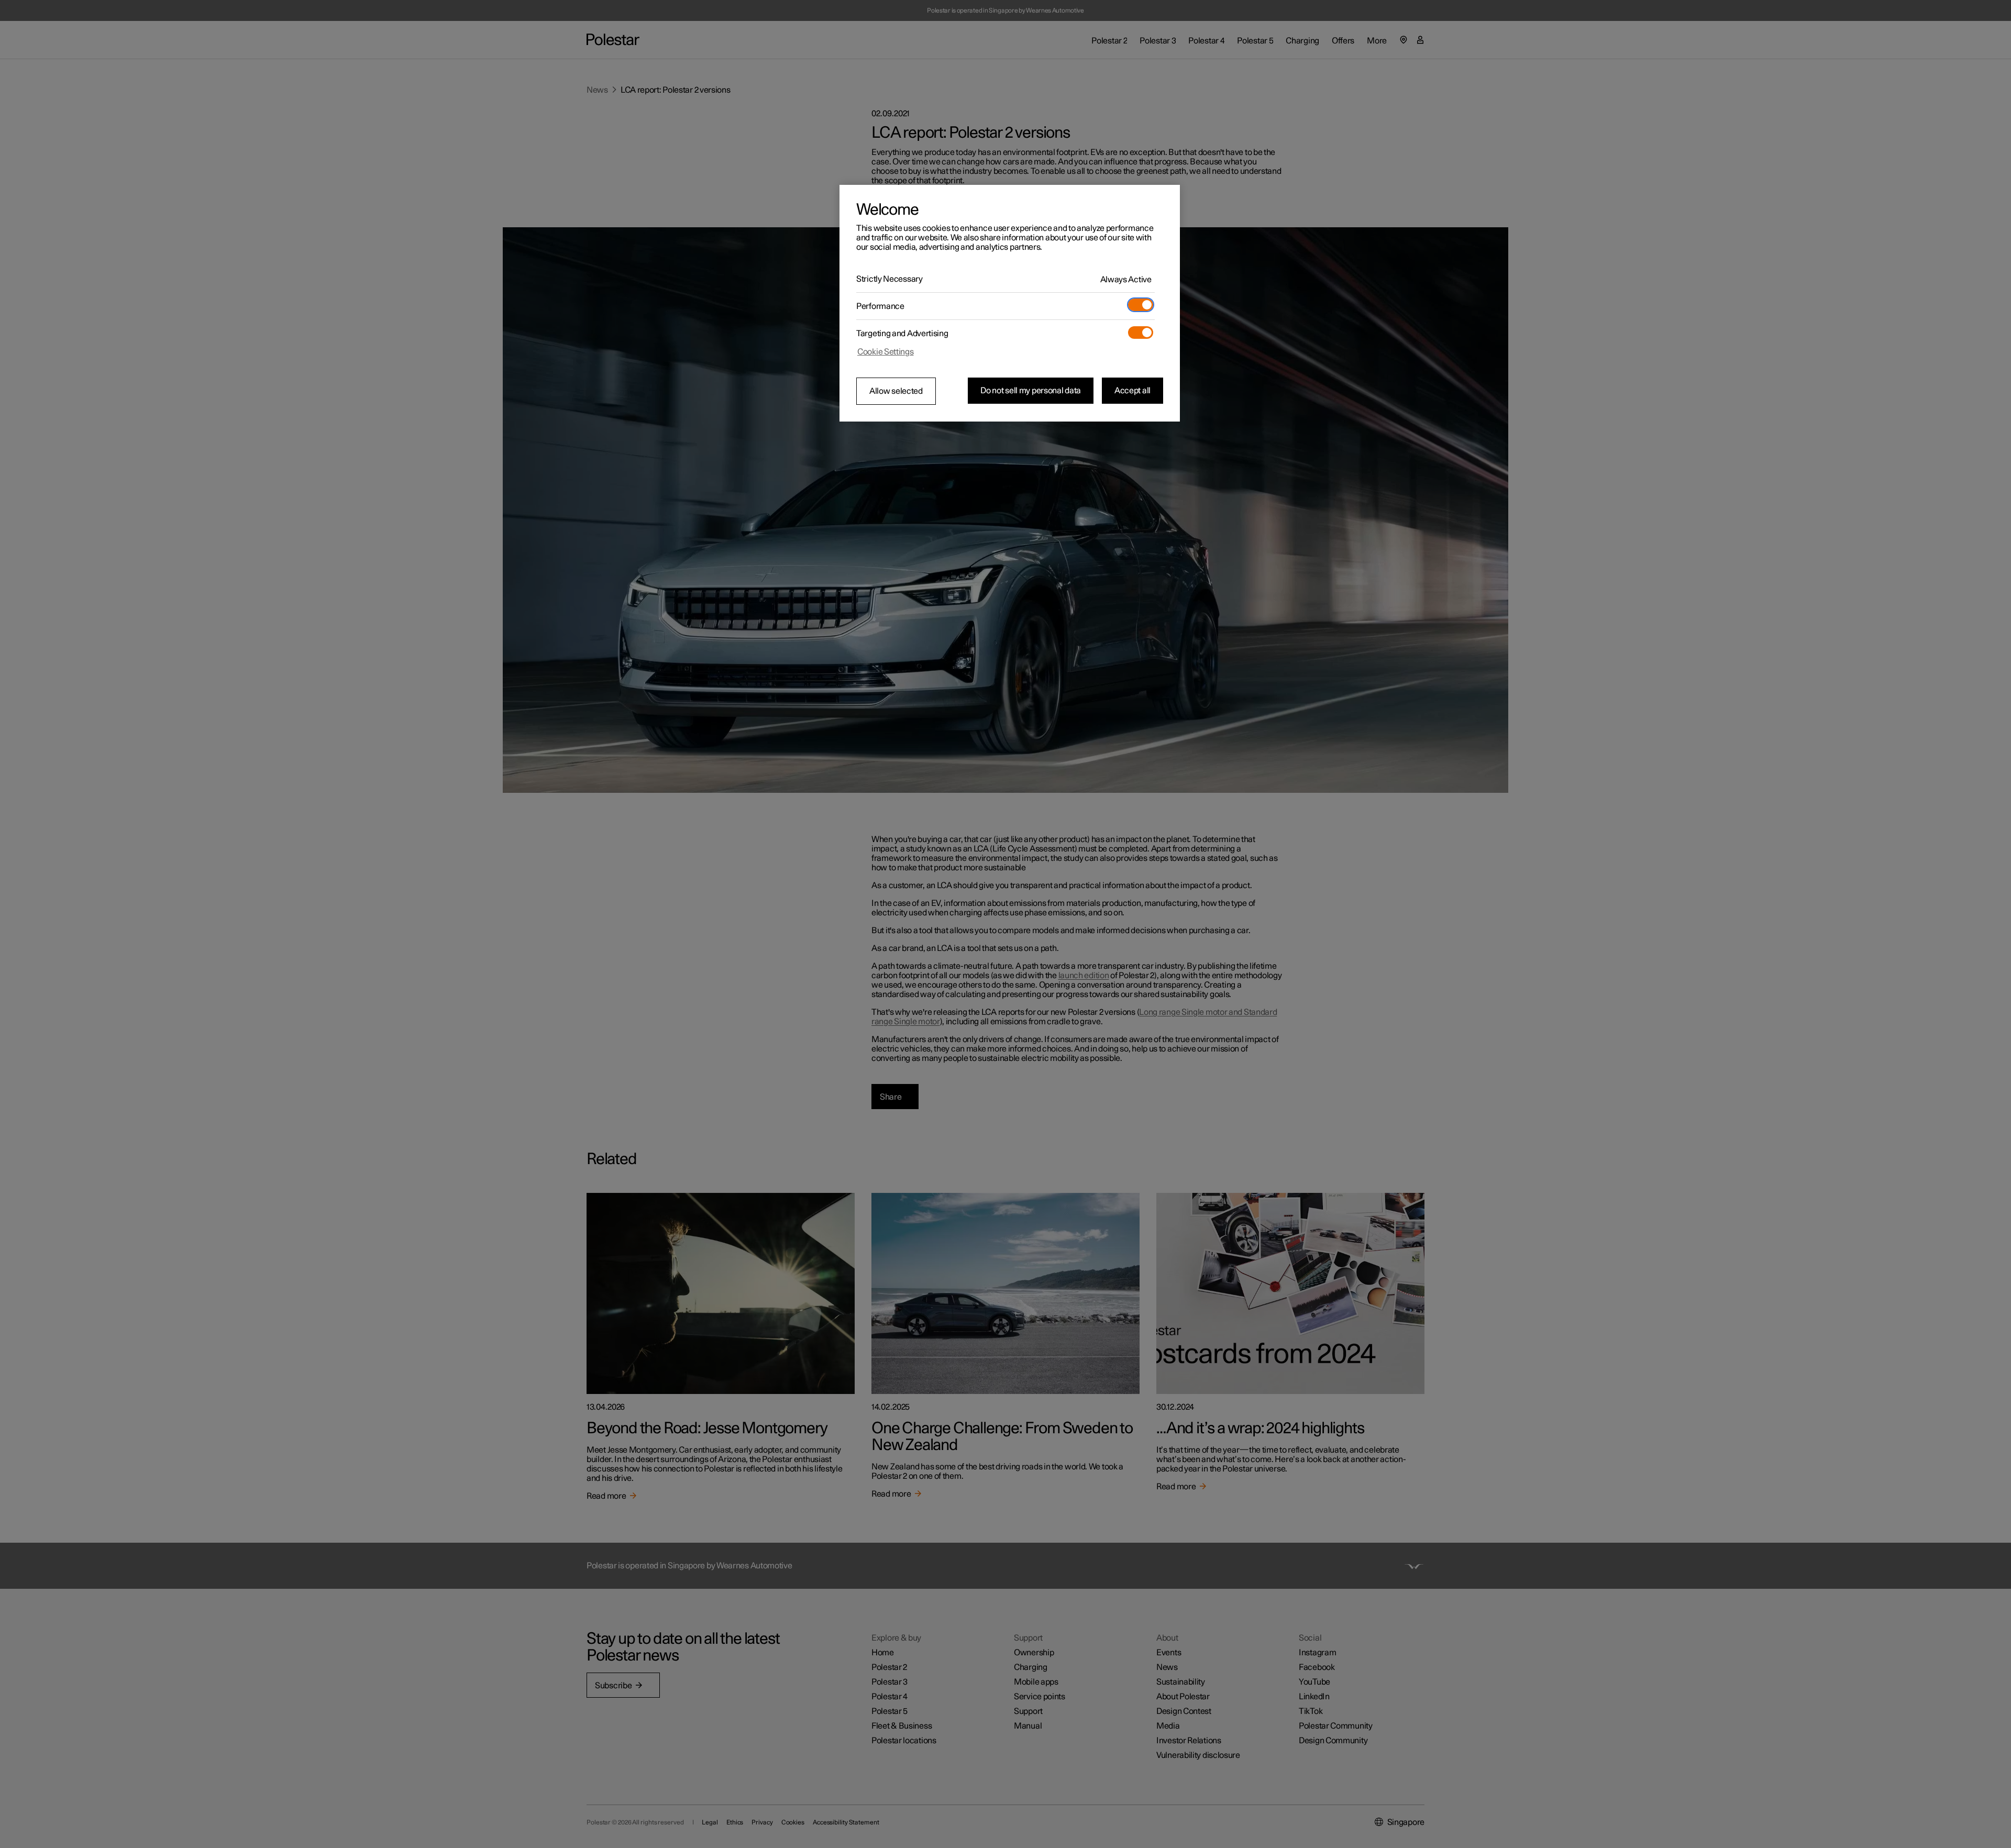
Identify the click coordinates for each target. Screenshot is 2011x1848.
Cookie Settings (886, 352)
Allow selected (896, 391)
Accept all (1132, 391)
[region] (1010, 303)
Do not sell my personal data (1031, 391)
